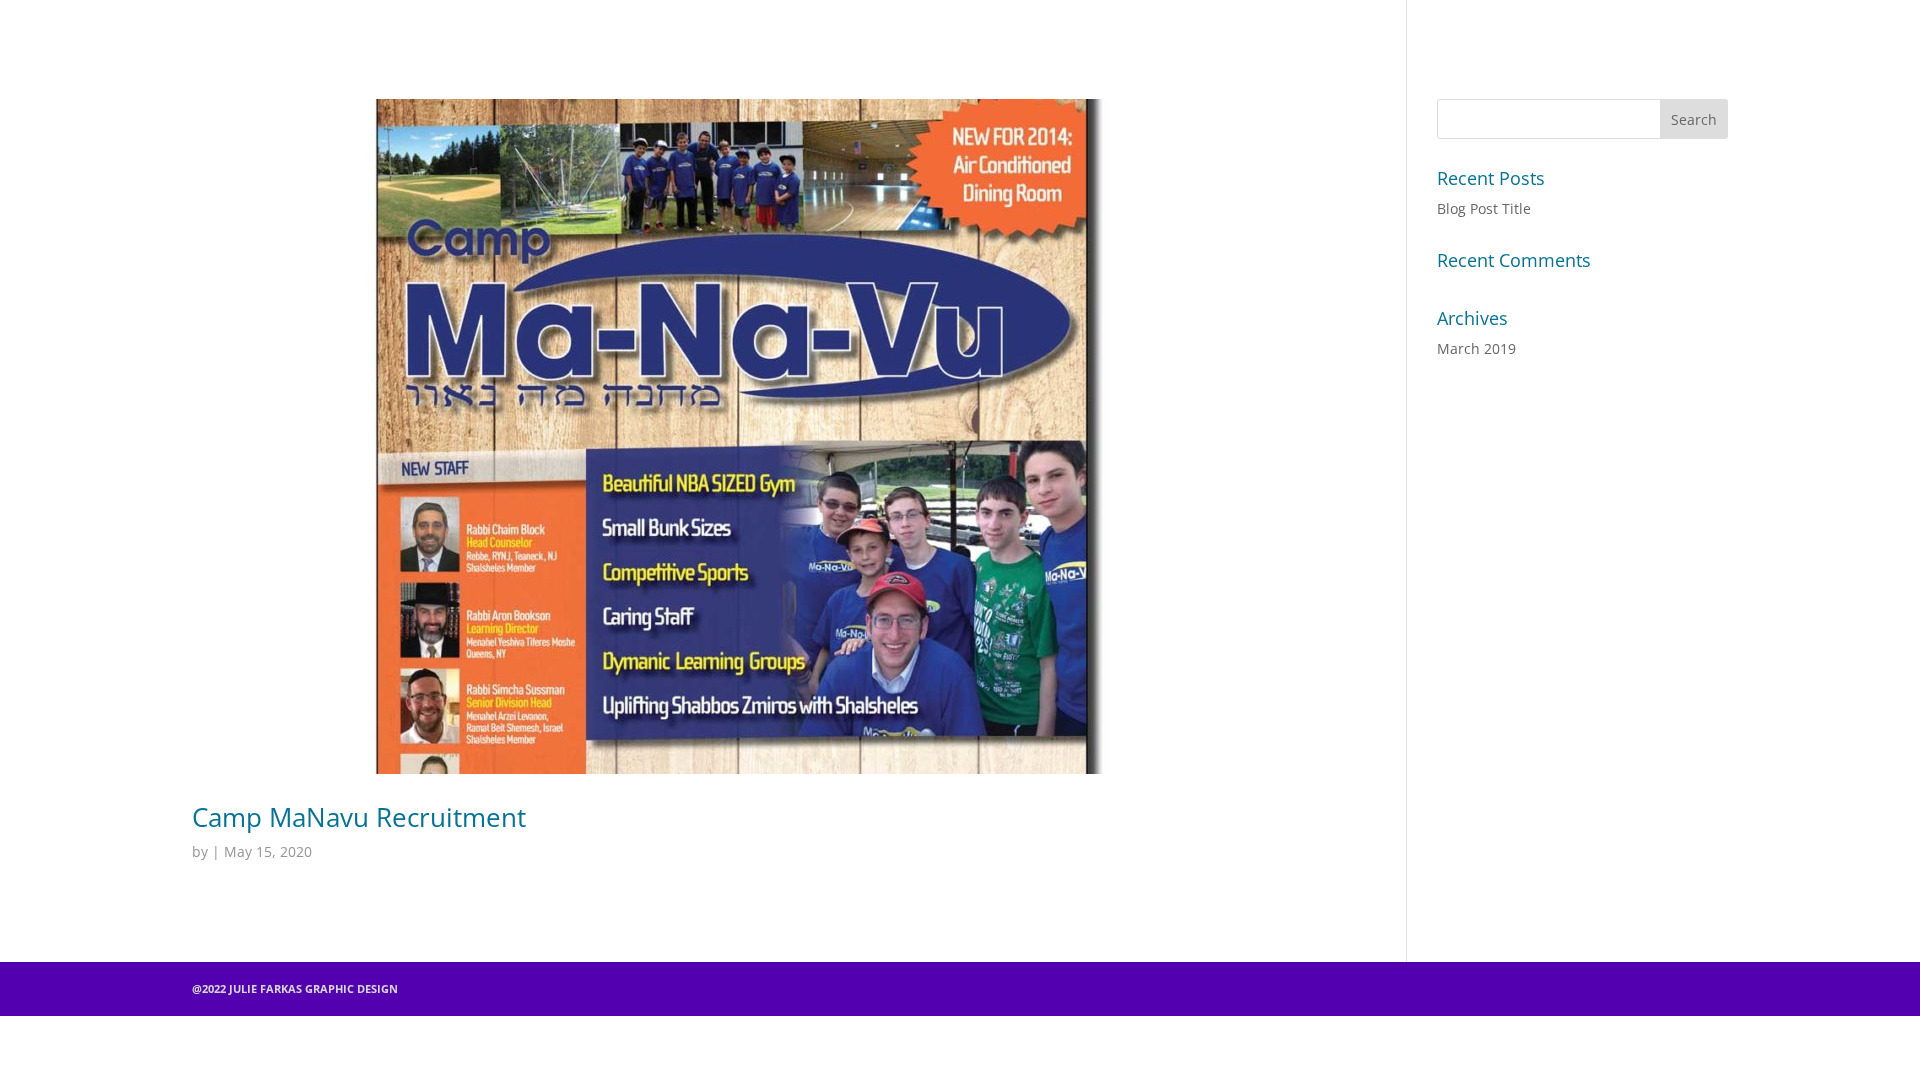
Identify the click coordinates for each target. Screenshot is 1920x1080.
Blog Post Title (1484, 208)
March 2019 (1476, 348)
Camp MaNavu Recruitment (359, 817)
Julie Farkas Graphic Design (950, 24)
